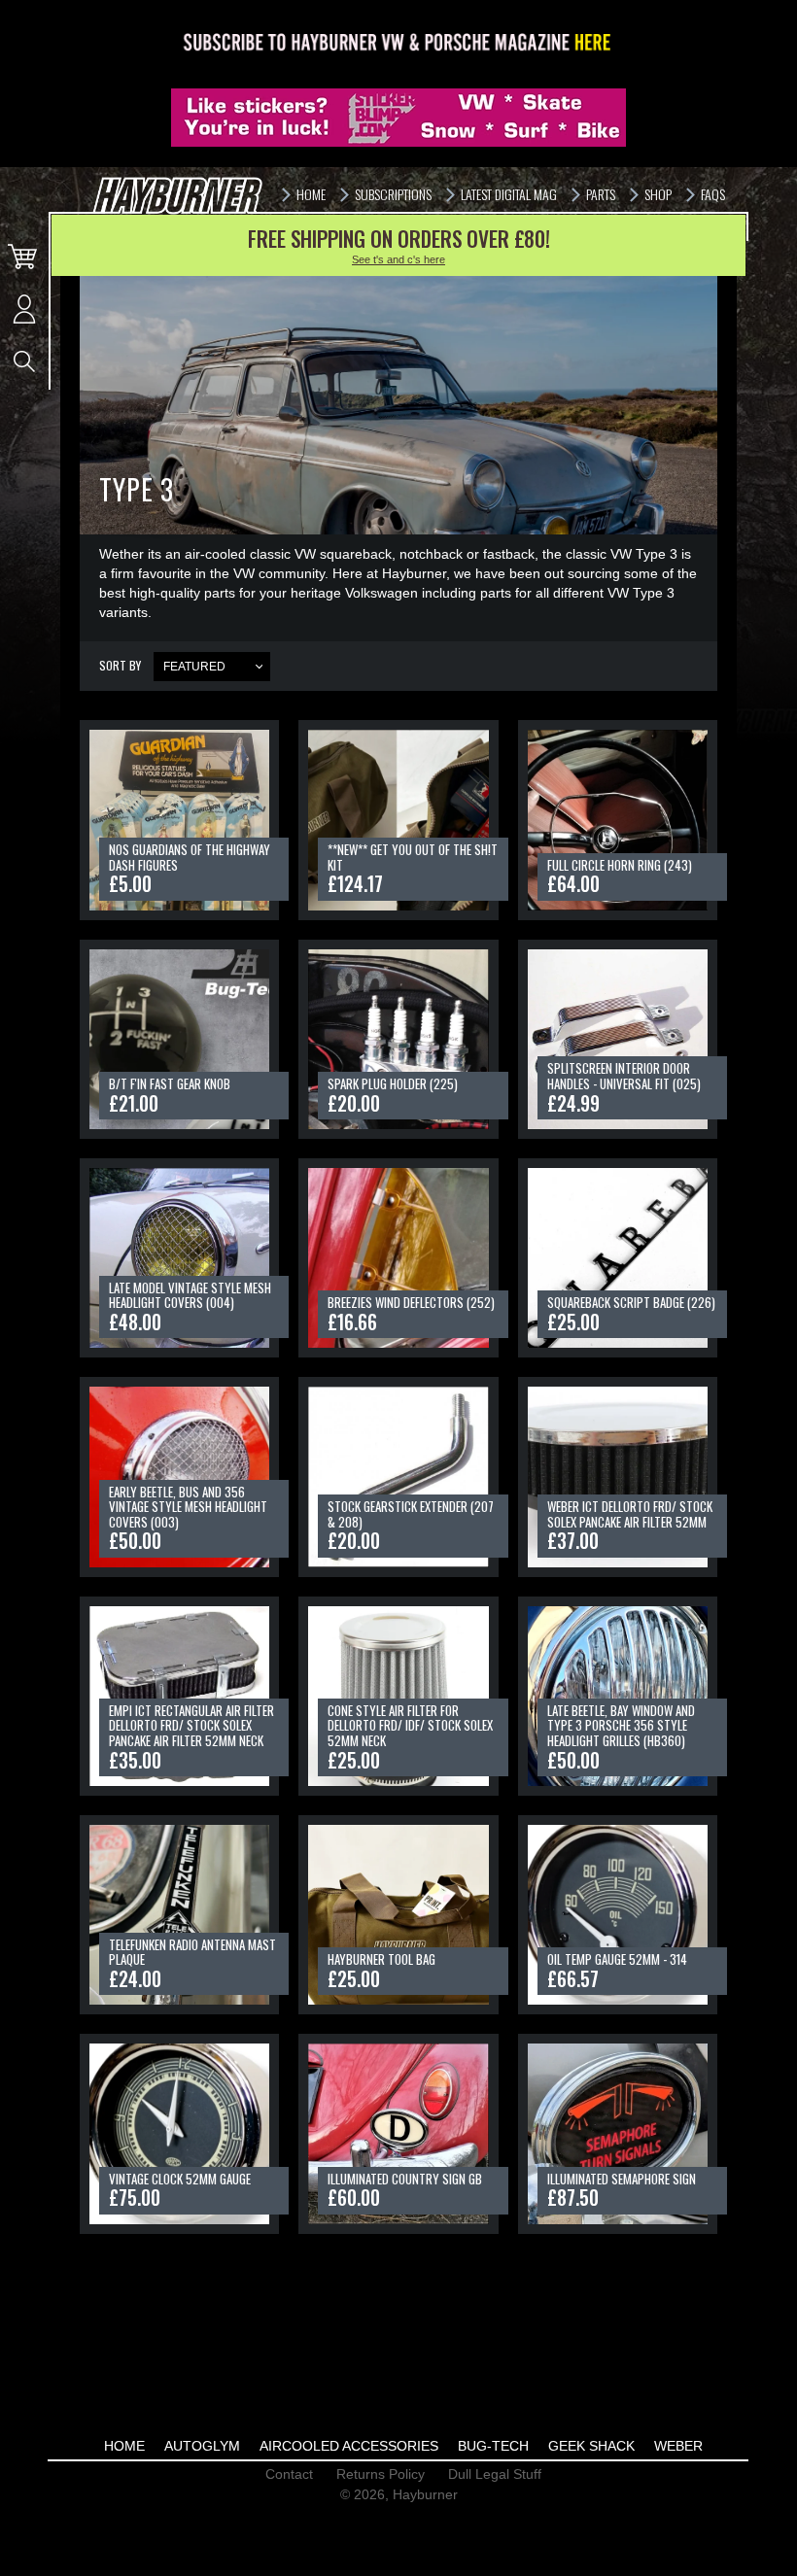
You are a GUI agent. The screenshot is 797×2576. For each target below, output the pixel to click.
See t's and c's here (398, 259)
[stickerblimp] (398, 118)
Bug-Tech (493, 2446)
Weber (678, 2446)
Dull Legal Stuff (495, 2474)
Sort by (120, 665)
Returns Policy (381, 2474)
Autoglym (202, 2446)
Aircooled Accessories (349, 2446)
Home (124, 2446)
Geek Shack (591, 2446)
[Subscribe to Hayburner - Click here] (398, 44)
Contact (289, 2474)
